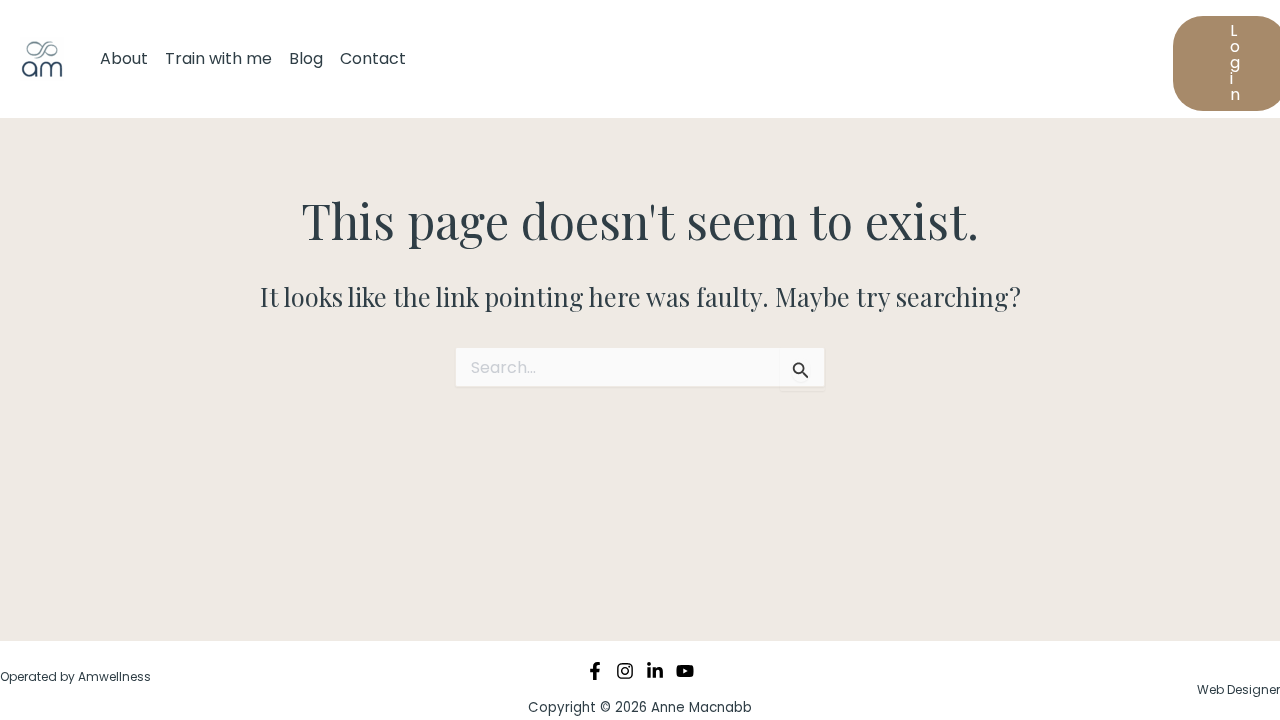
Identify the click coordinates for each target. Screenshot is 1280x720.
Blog (306, 58)
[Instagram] (625, 671)
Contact (373, 58)
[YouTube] (685, 671)
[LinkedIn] (655, 671)
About (124, 58)
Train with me (218, 58)
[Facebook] (595, 671)
